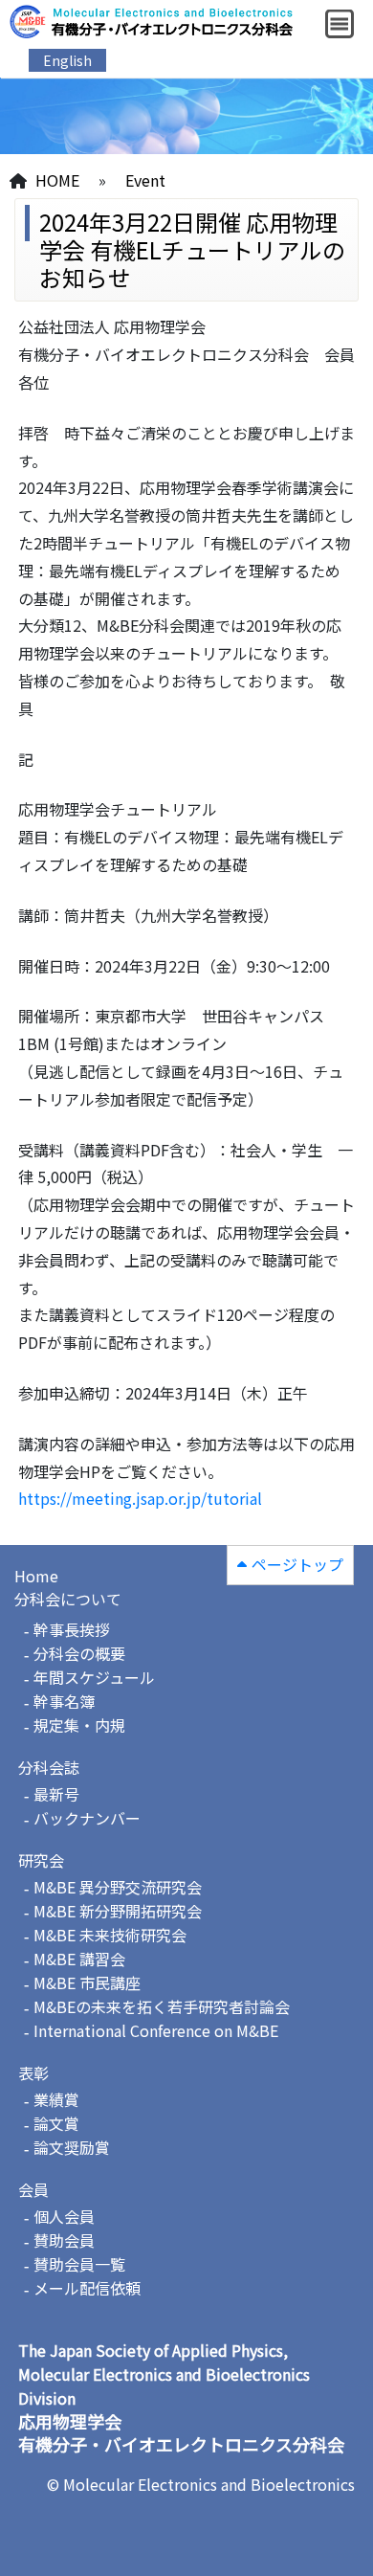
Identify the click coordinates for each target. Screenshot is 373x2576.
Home (36, 1576)
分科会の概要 (79, 1653)
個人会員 (64, 2216)
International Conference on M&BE (156, 2030)
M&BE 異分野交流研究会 (118, 1887)
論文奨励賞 (72, 2147)
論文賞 (56, 2123)
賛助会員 (64, 2240)
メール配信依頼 (87, 2288)
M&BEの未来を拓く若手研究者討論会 (162, 2006)
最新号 (56, 1794)
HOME (57, 180)
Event (145, 180)
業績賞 (56, 2099)
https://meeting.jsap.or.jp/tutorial (140, 1498)
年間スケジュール (94, 1677)
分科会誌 (49, 1767)
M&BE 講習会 (79, 1959)
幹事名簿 (64, 1701)
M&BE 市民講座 (87, 1982)
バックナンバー (87, 1818)
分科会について (68, 1599)
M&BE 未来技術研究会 (110, 1935)
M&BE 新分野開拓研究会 (118, 1911)
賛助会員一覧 (79, 2264)
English (67, 60)
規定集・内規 (79, 1725)
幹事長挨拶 (72, 1629)
